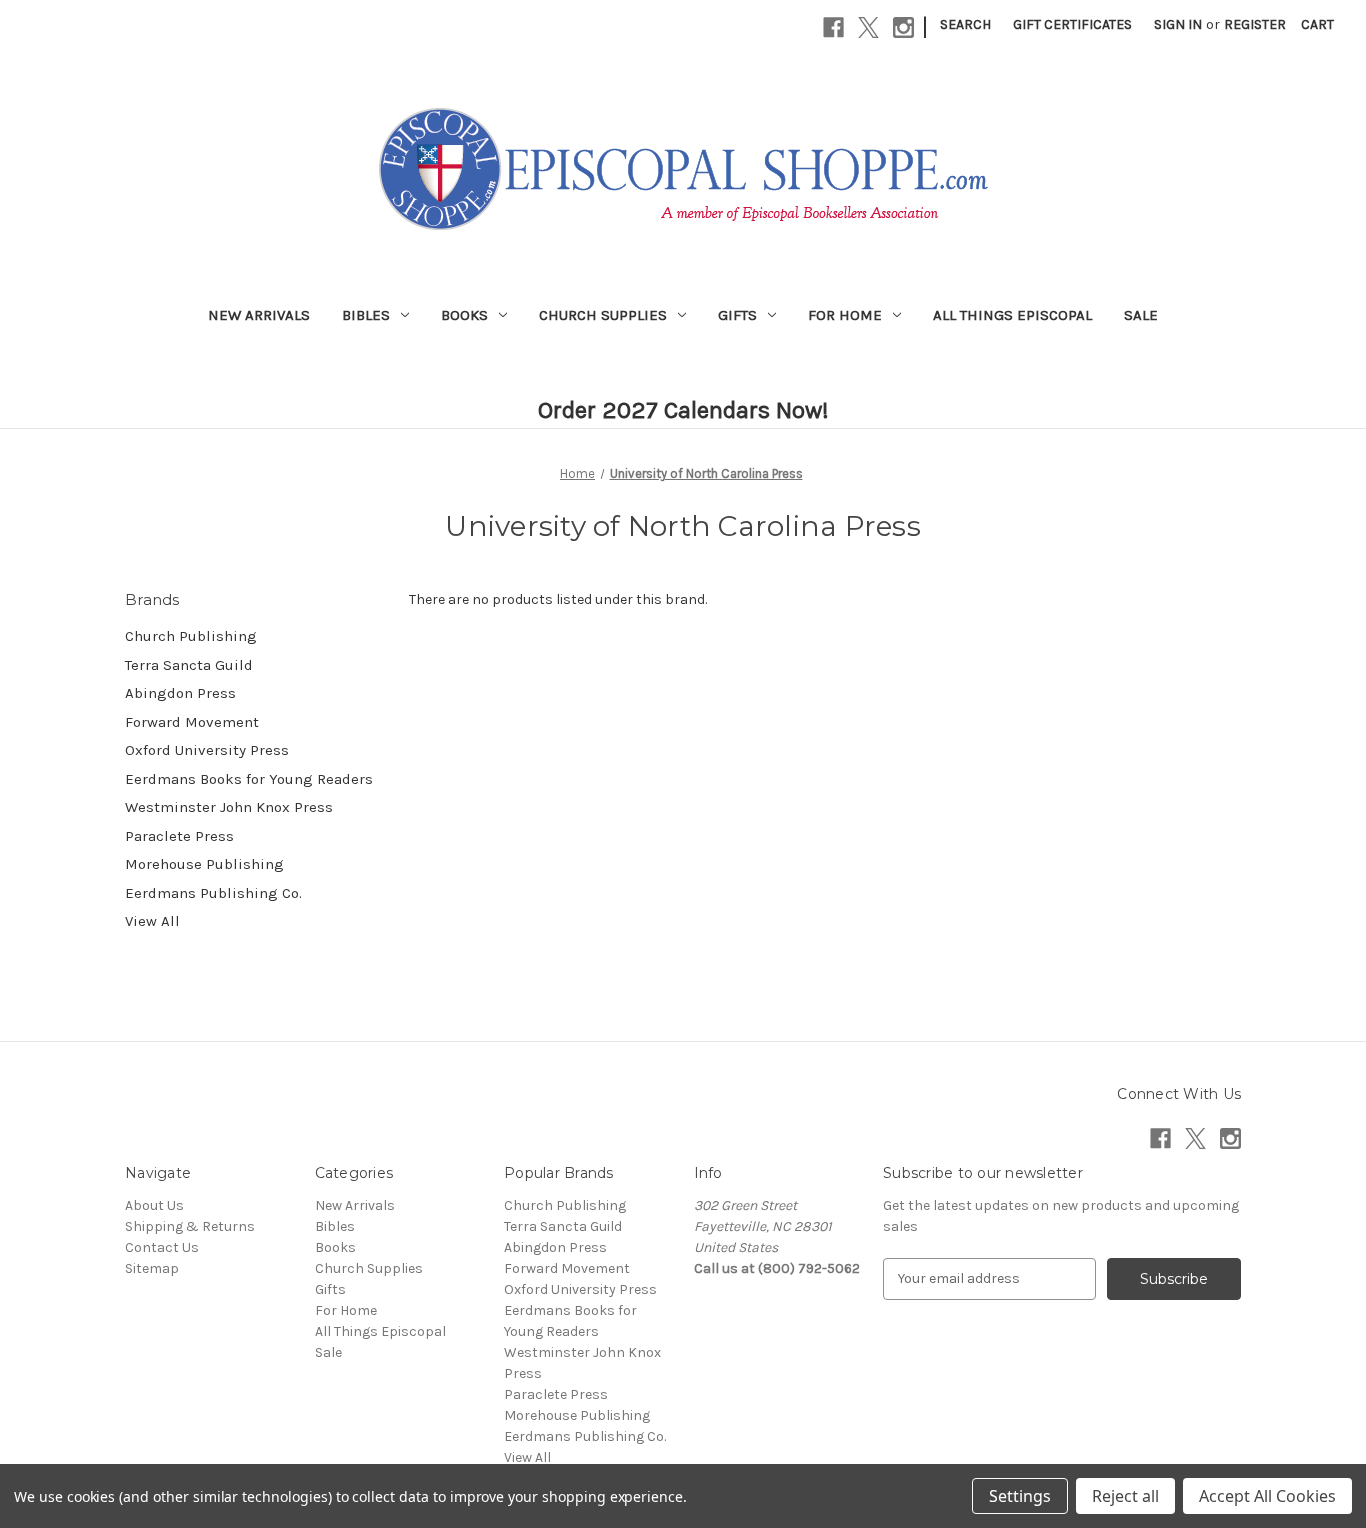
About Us (154, 1205)
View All (152, 921)
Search (965, 24)
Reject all (1125, 1496)
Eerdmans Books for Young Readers (249, 779)
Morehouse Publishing (204, 864)
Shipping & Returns (190, 1226)
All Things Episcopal (1012, 315)
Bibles (366, 315)
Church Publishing (191, 636)
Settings (1020, 1496)
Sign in (1178, 24)
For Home (845, 315)
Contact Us (162, 1247)
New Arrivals (259, 315)
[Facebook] (833, 27)
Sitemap (152, 1268)
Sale (1141, 315)
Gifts (737, 315)
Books (464, 315)
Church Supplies (603, 315)
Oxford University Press (207, 750)
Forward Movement (192, 722)
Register (1255, 24)
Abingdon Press (180, 693)
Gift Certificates (1072, 24)
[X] (868, 27)
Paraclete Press (179, 836)
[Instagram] (903, 27)
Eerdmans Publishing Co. (213, 893)
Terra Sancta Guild (189, 665)
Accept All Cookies (1267, 1496)
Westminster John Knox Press (229, 807)
